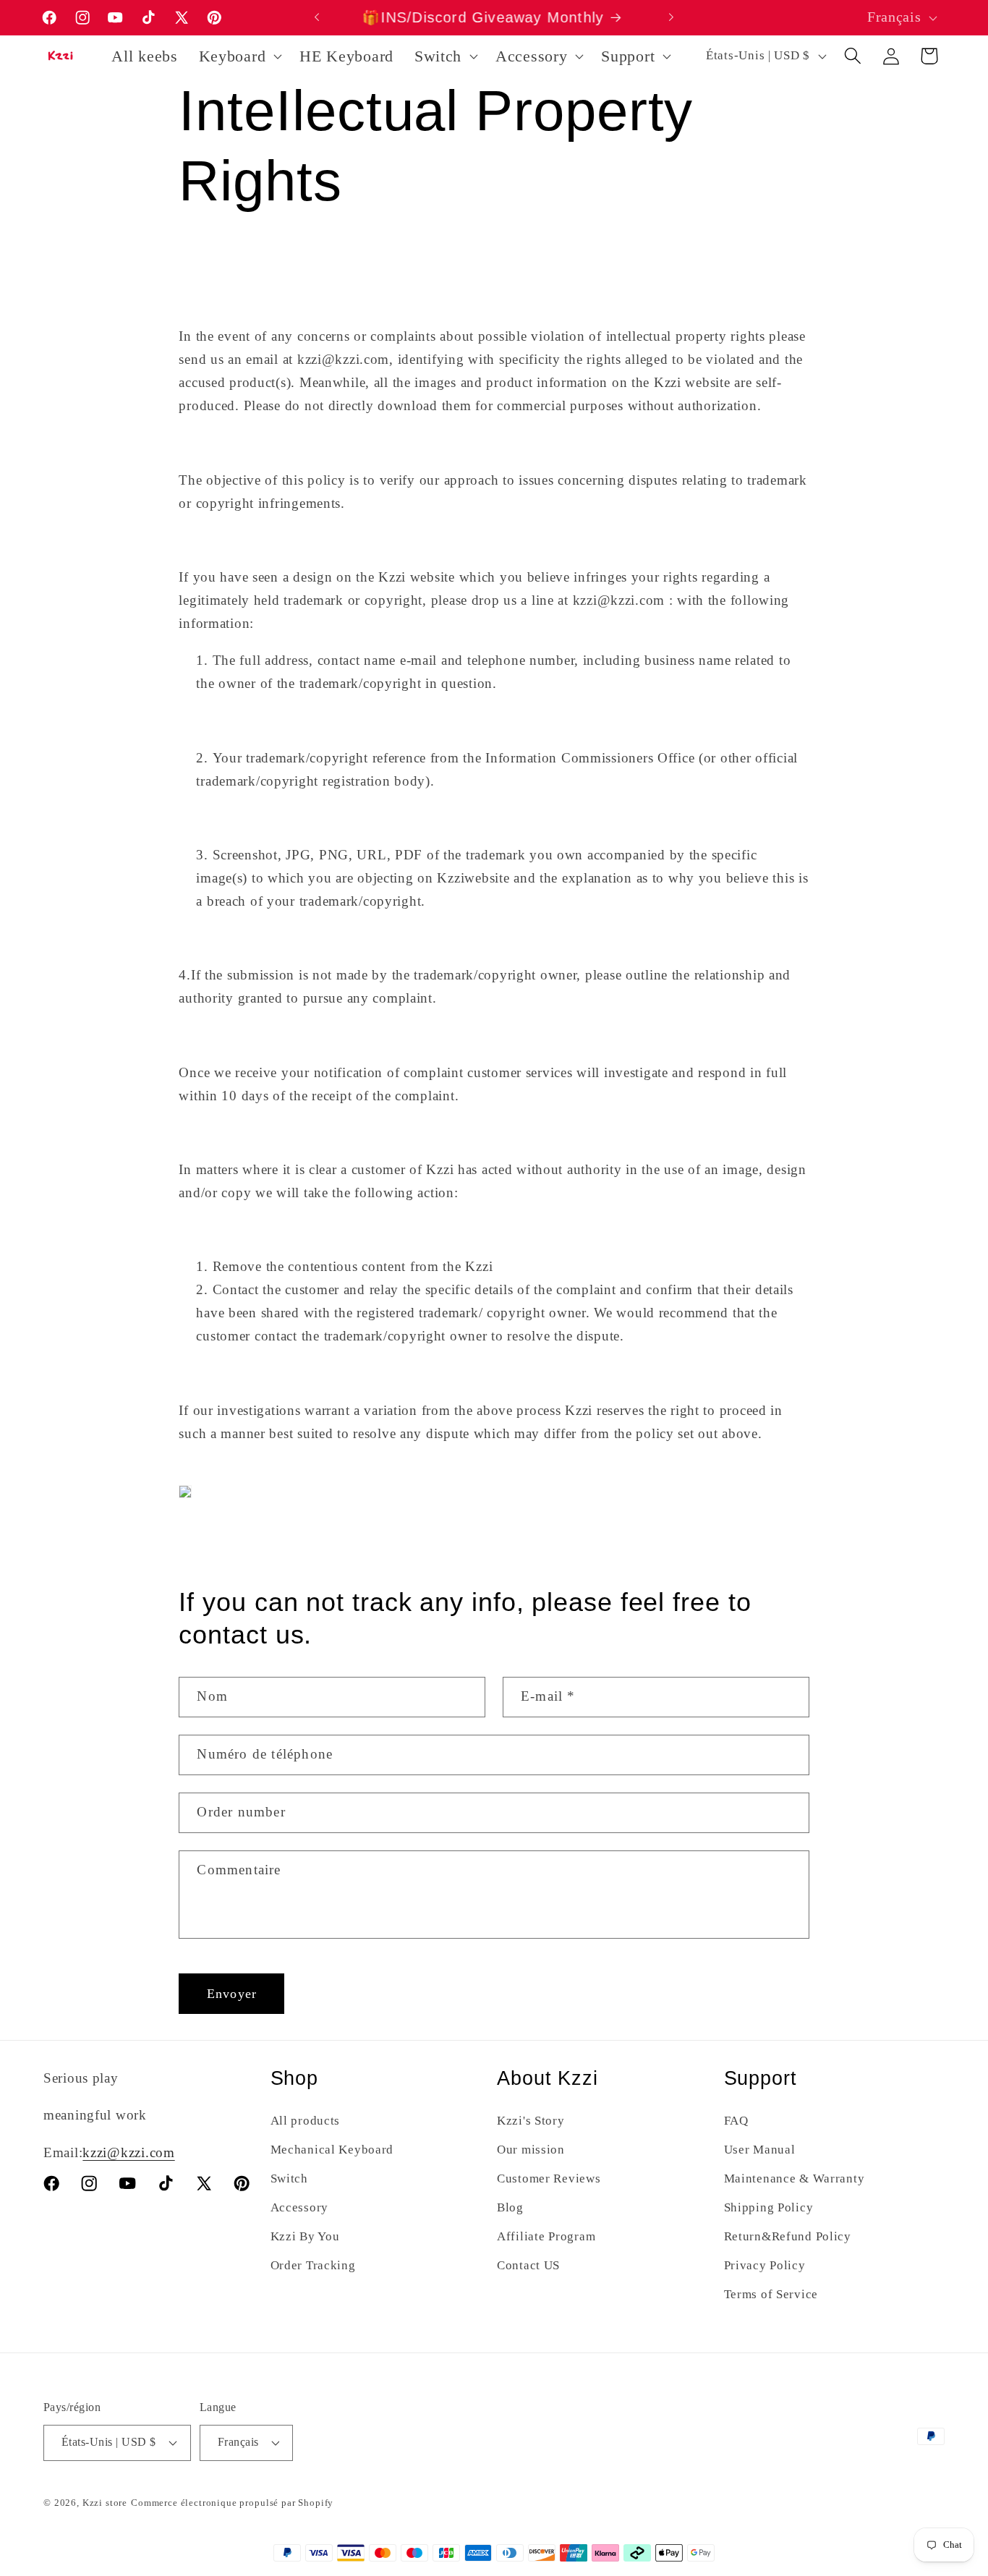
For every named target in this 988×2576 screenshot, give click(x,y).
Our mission (531, 2150)
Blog (510, 2207)
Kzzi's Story (531, 2121)
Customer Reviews (549, 2178)
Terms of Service (771, 2294)
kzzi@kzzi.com (128, 2152)
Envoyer (232, 1994)
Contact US (528, 2265)
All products (306, 2121)
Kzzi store (105, 2503)
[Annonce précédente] (317, 17)
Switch (289, 2178)
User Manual (760, 2150)
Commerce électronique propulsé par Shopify (232, 2503)
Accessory (299, 2207)
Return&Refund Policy (788, 2236)
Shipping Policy (769, 2207)
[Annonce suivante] (671, 17)
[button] (239, 56)
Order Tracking (313, 2265)
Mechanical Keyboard (332, 2150)
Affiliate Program (546, 2236)
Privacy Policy (765, 2265)
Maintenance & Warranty (795, 2178)
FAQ (736, 2121)
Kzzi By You (305, 2236)
